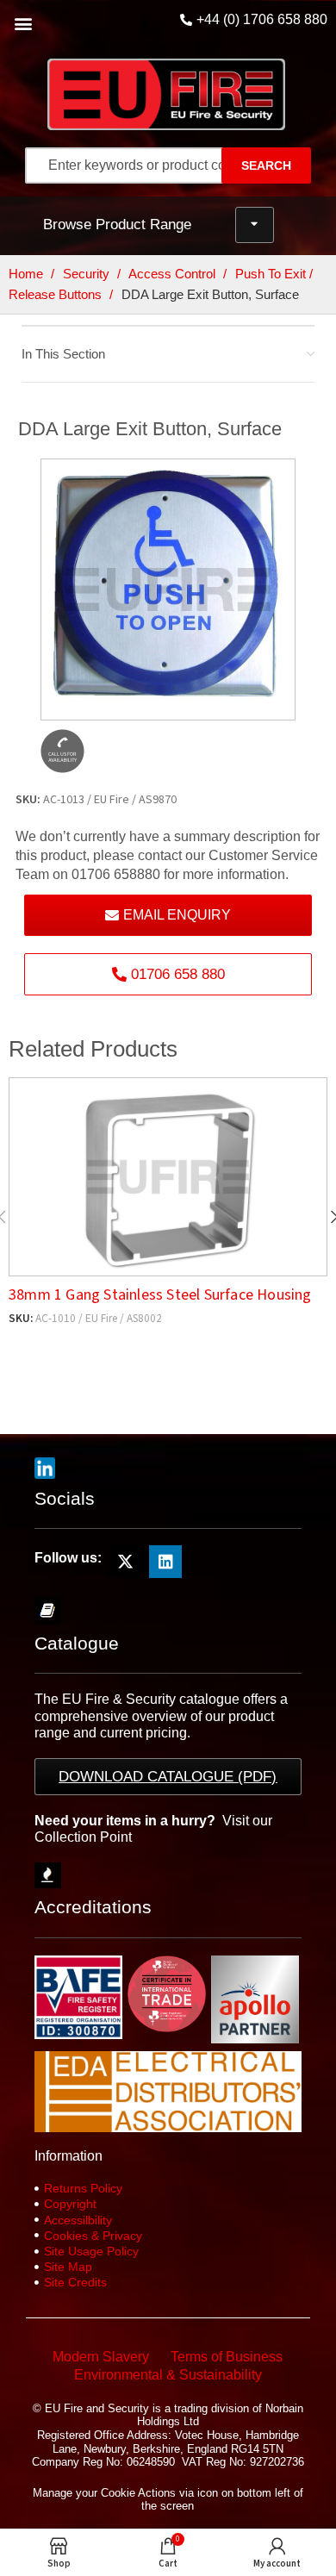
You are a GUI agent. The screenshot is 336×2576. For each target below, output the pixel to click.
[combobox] (140, 165)
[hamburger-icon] (255, 225)
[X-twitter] (125, 1562)
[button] (23, 23)
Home (28, 274)
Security (88, 274)
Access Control (174, 274)
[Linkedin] (165, 1562)
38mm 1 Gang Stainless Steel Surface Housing (160, 1295)
